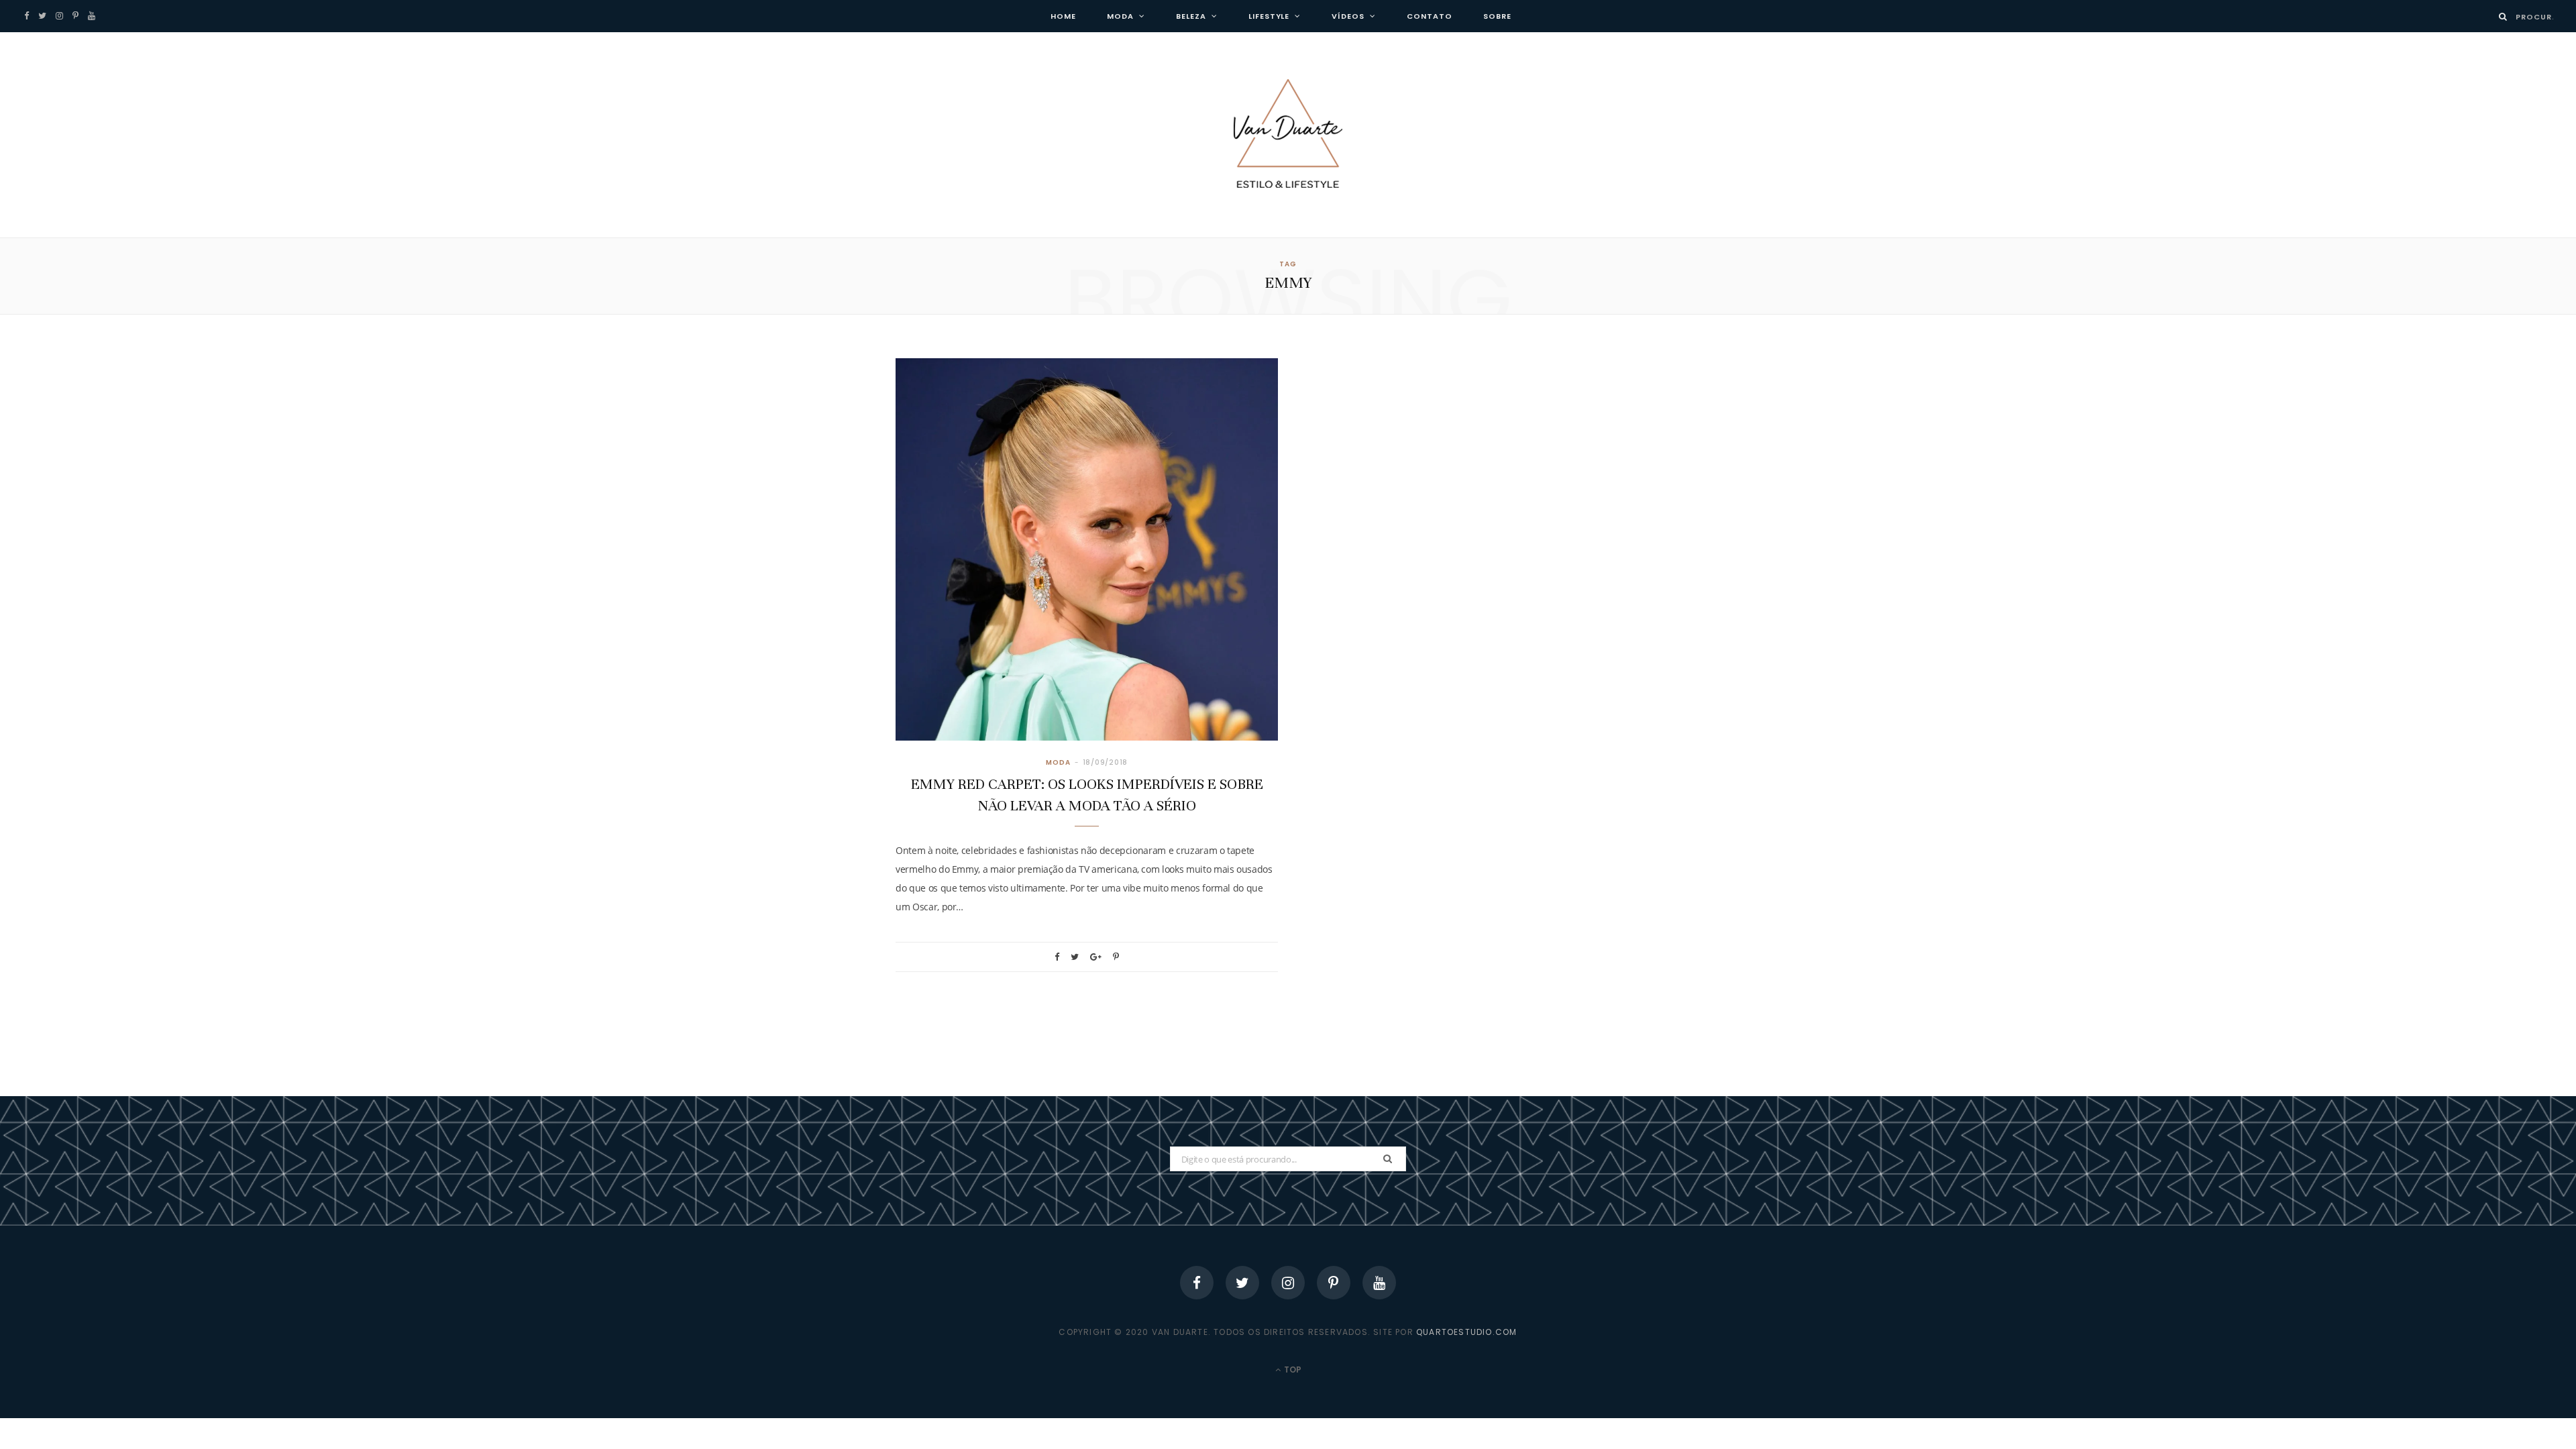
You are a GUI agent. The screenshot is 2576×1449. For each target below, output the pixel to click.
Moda (1120, 16)
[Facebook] (1197, 1283)
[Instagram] (1288, 1283)
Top (1292, 1370)
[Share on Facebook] (1057, 957)
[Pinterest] (1334, 1283)
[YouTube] (1379, 1283)
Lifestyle (1269, 16)
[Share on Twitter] (1075, 957)
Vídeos (1348, 16)
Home (1063, 16)
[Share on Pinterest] (1116, 957)
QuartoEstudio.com (1466, 1332)
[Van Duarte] (1288, 135)
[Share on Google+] (1096, 957)
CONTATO (1430, 16)
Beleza (1191, 16)
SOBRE (1497, 16)
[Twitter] (1242, 1283)
